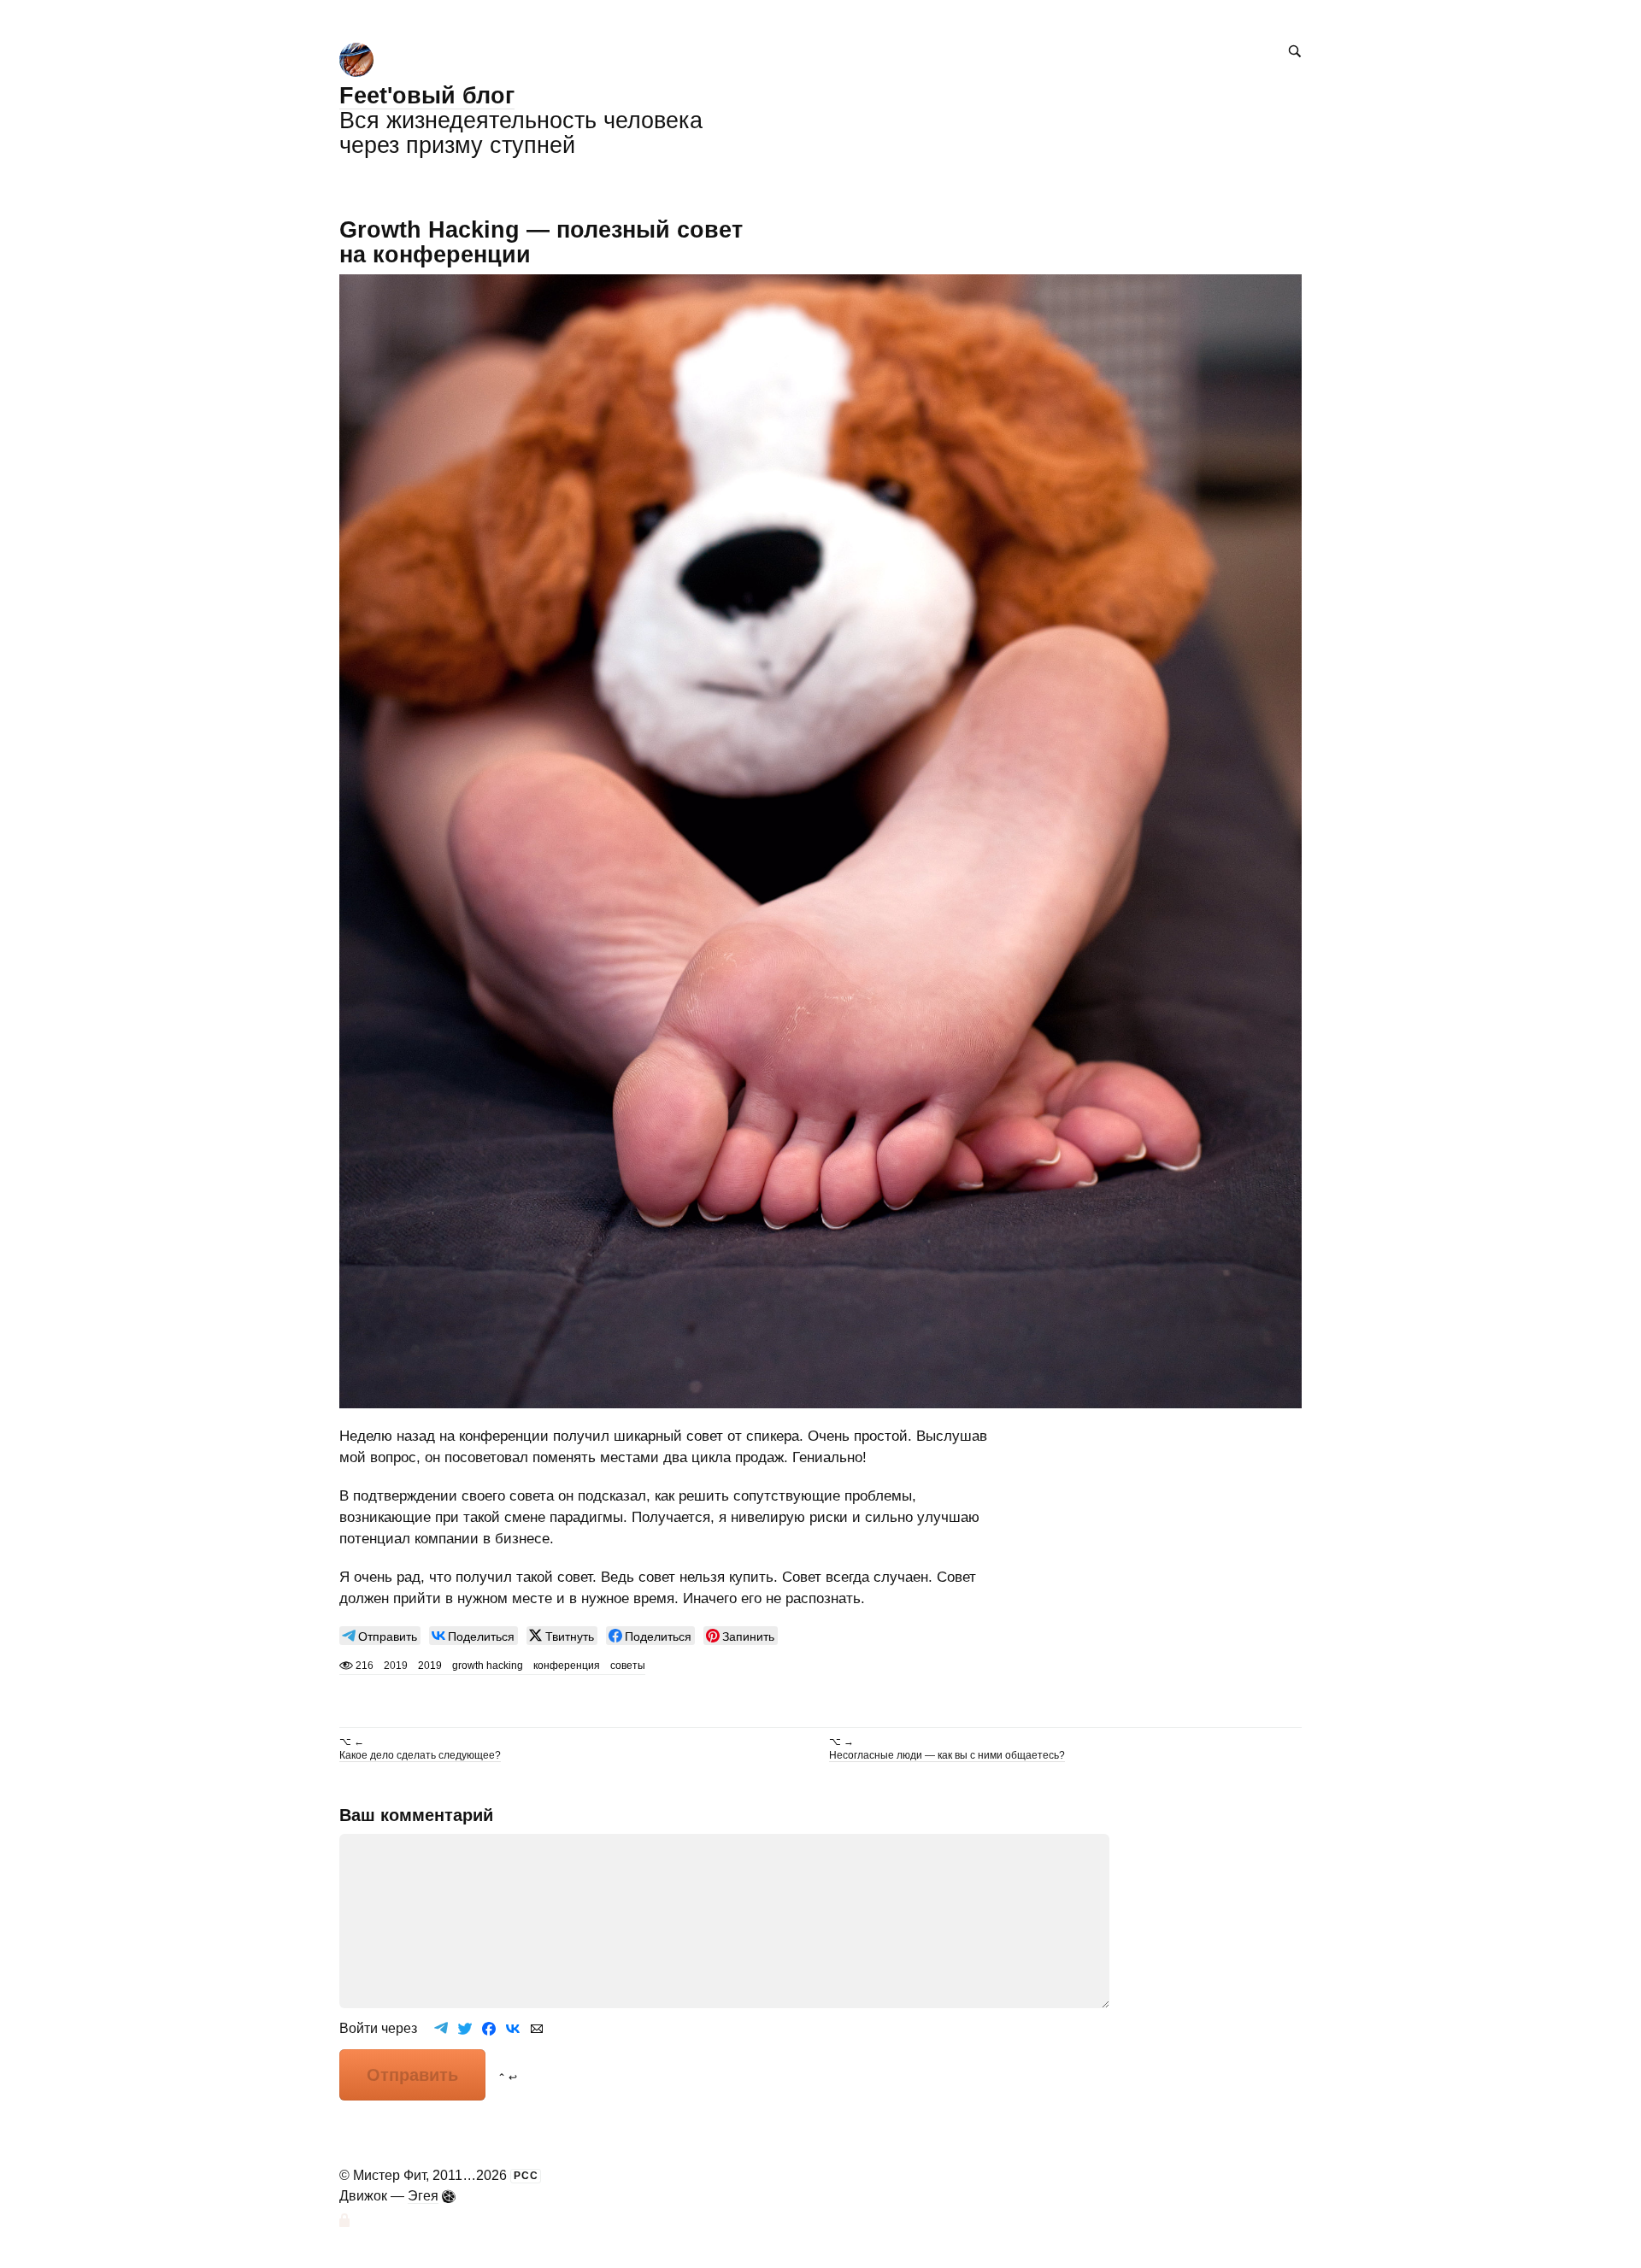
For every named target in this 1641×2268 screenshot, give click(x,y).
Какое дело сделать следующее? (420, 1755)
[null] (380, 1636)
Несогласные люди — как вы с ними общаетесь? (947, 1755)
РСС (526, 2176)
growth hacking (488, 1666)
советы (628, 1666)
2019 (430, 1666)
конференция (567, 1666)
